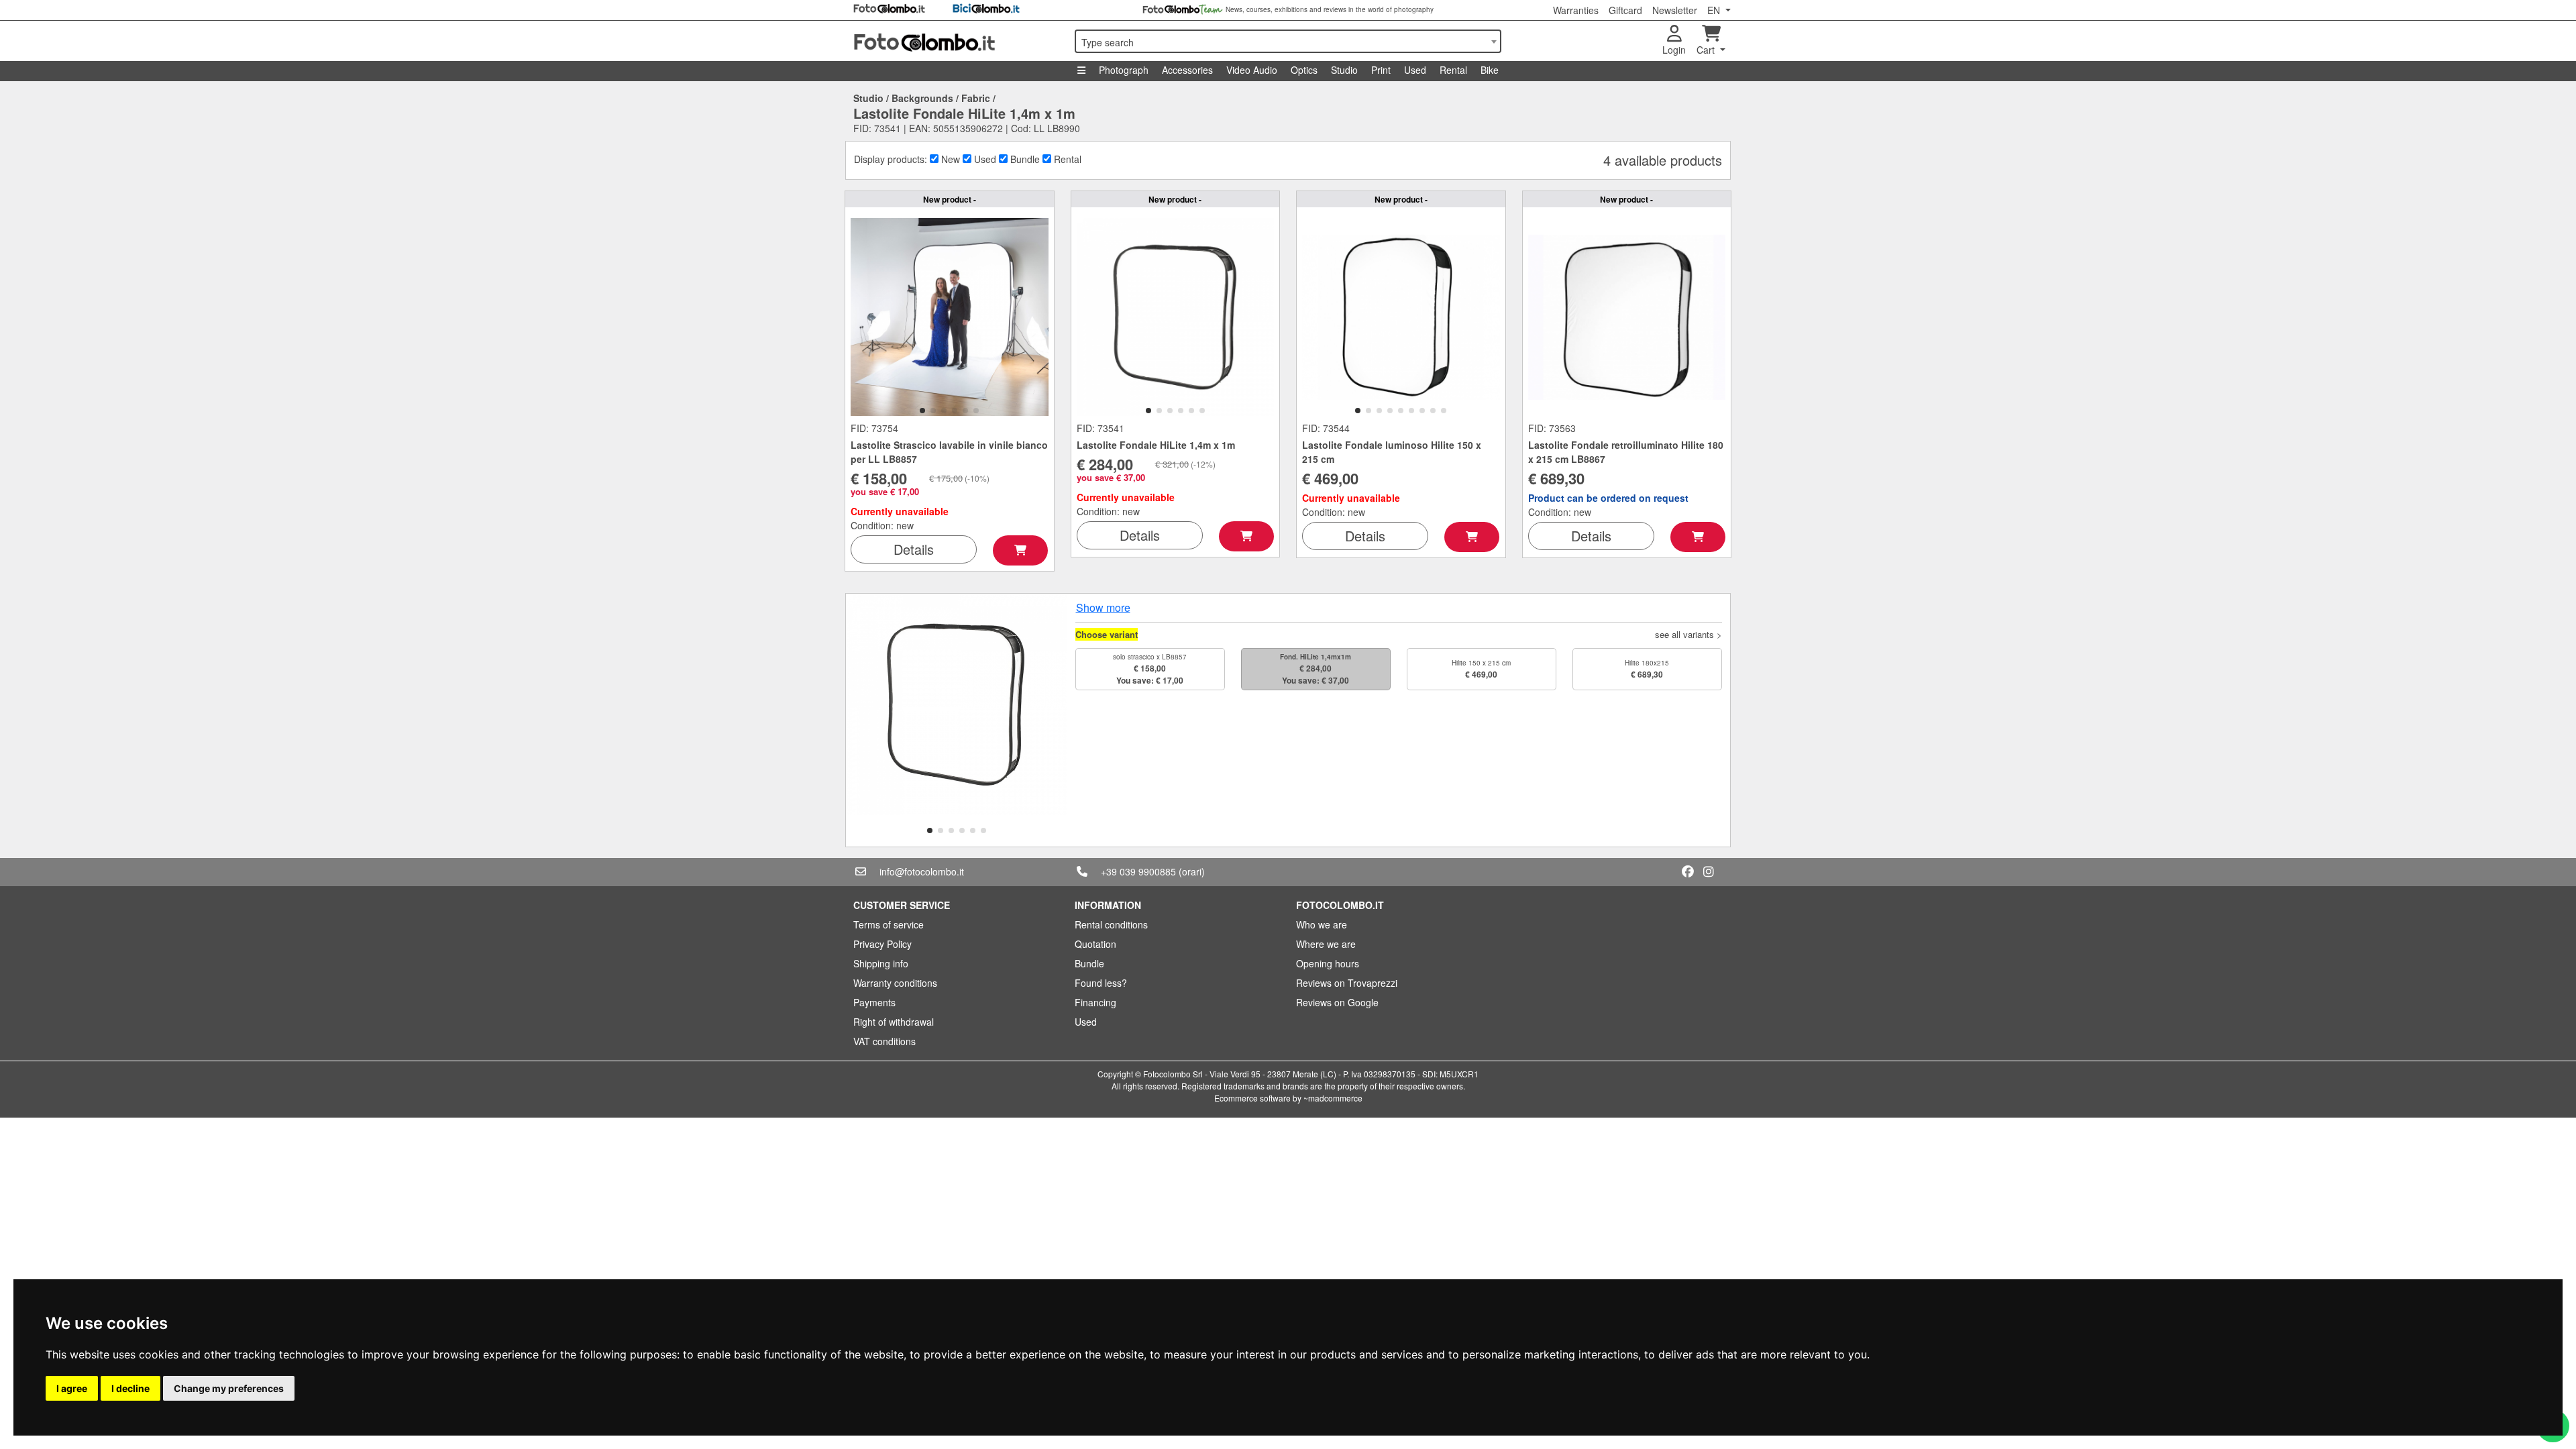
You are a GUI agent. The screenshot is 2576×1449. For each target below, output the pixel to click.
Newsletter (1675, 10)
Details (914, 549)
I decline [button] (130, 1388)
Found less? (1101, 983)
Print (1381, 70)
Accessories (1187, 70)
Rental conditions (1111, 924)
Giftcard (1625, 10)
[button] (922, 411)
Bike (1490, 70)
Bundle (1089, 963)
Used (1415, 70)
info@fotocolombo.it (922, 871)
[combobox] (1288, 41)
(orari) (1192, 871)
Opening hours (1328, 963)
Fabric (976, 98)
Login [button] (1674, 50)
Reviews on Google (1337, 1002)
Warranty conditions (895, 983)
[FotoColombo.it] (956, 41)
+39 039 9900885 (1138, 871)
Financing (1095, 1002)
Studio (1344, 70)
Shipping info (881, 963)
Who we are (1322, 924)
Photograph (1124, 70)
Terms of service (889, 924)
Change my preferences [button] (229, 1388)
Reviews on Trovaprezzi (1347, 983)
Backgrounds (922, 98)
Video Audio (1252, 70)
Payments (874, 1002)
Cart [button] (1707, 50)
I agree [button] (72, 1388)
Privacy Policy (882, 944)
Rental (1453, 70)
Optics (1304, 70)
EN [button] (1715, 10)
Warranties (1576, 10)
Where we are (1326, 944)
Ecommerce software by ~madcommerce (1288, 1098)
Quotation (1095, 944)
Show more (1103, 607)
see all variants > (1688, 634)
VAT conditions (884, 1041)
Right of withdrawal (894, 1022)
